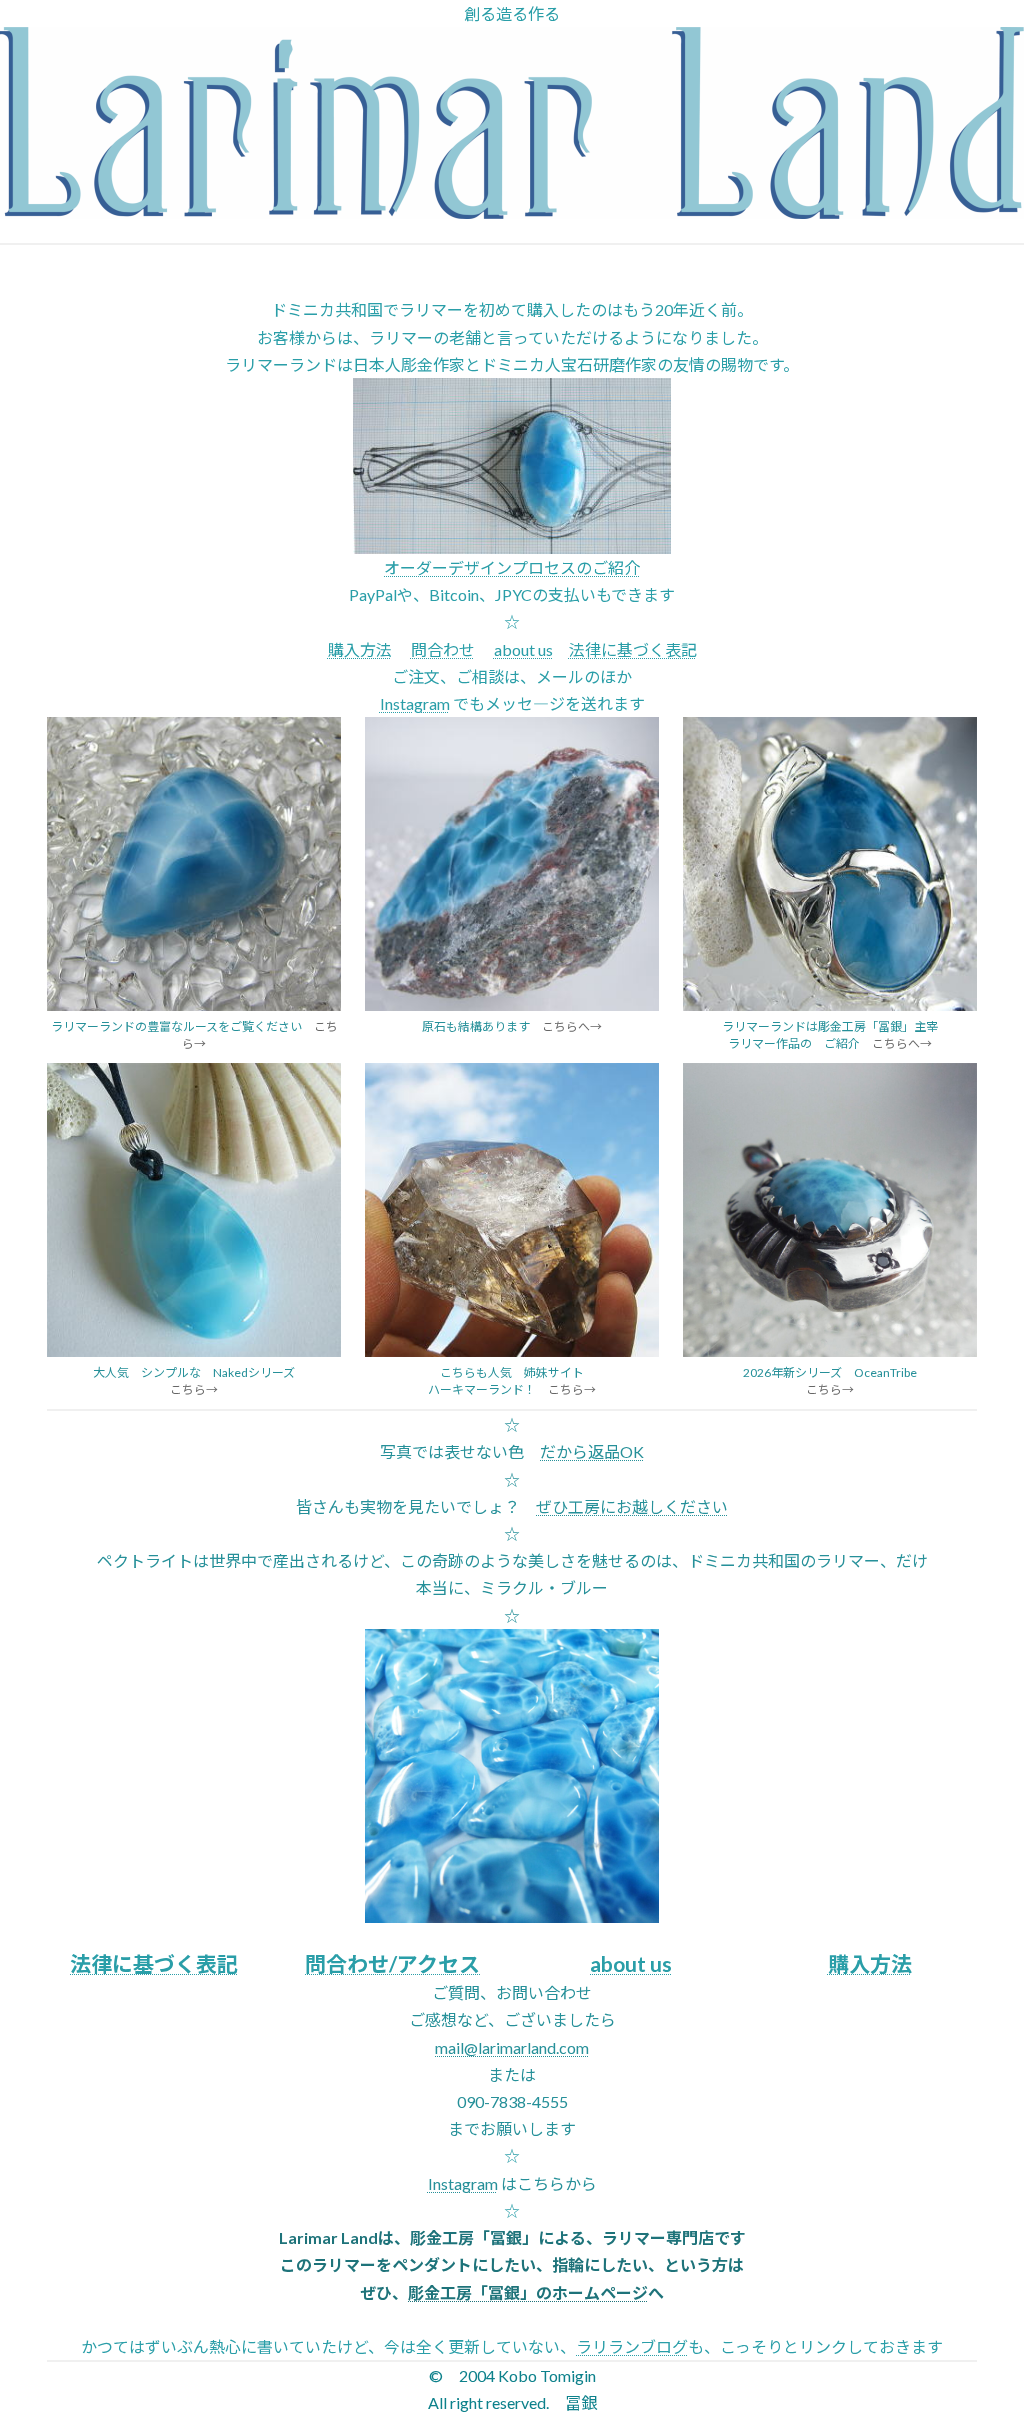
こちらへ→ (572, 1026)
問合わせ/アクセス (392, 1963)
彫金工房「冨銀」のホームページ (528, 2292)
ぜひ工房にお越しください (632, 1506)
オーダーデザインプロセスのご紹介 (512, 567)
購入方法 (360, 649)
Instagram (415, 703)
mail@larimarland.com (512, 2047)
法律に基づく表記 (633, 649)
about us (523, 649)
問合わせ (443, 649)
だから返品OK (592, 1451)
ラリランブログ (632, 2346)
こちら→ (194, 1389)
